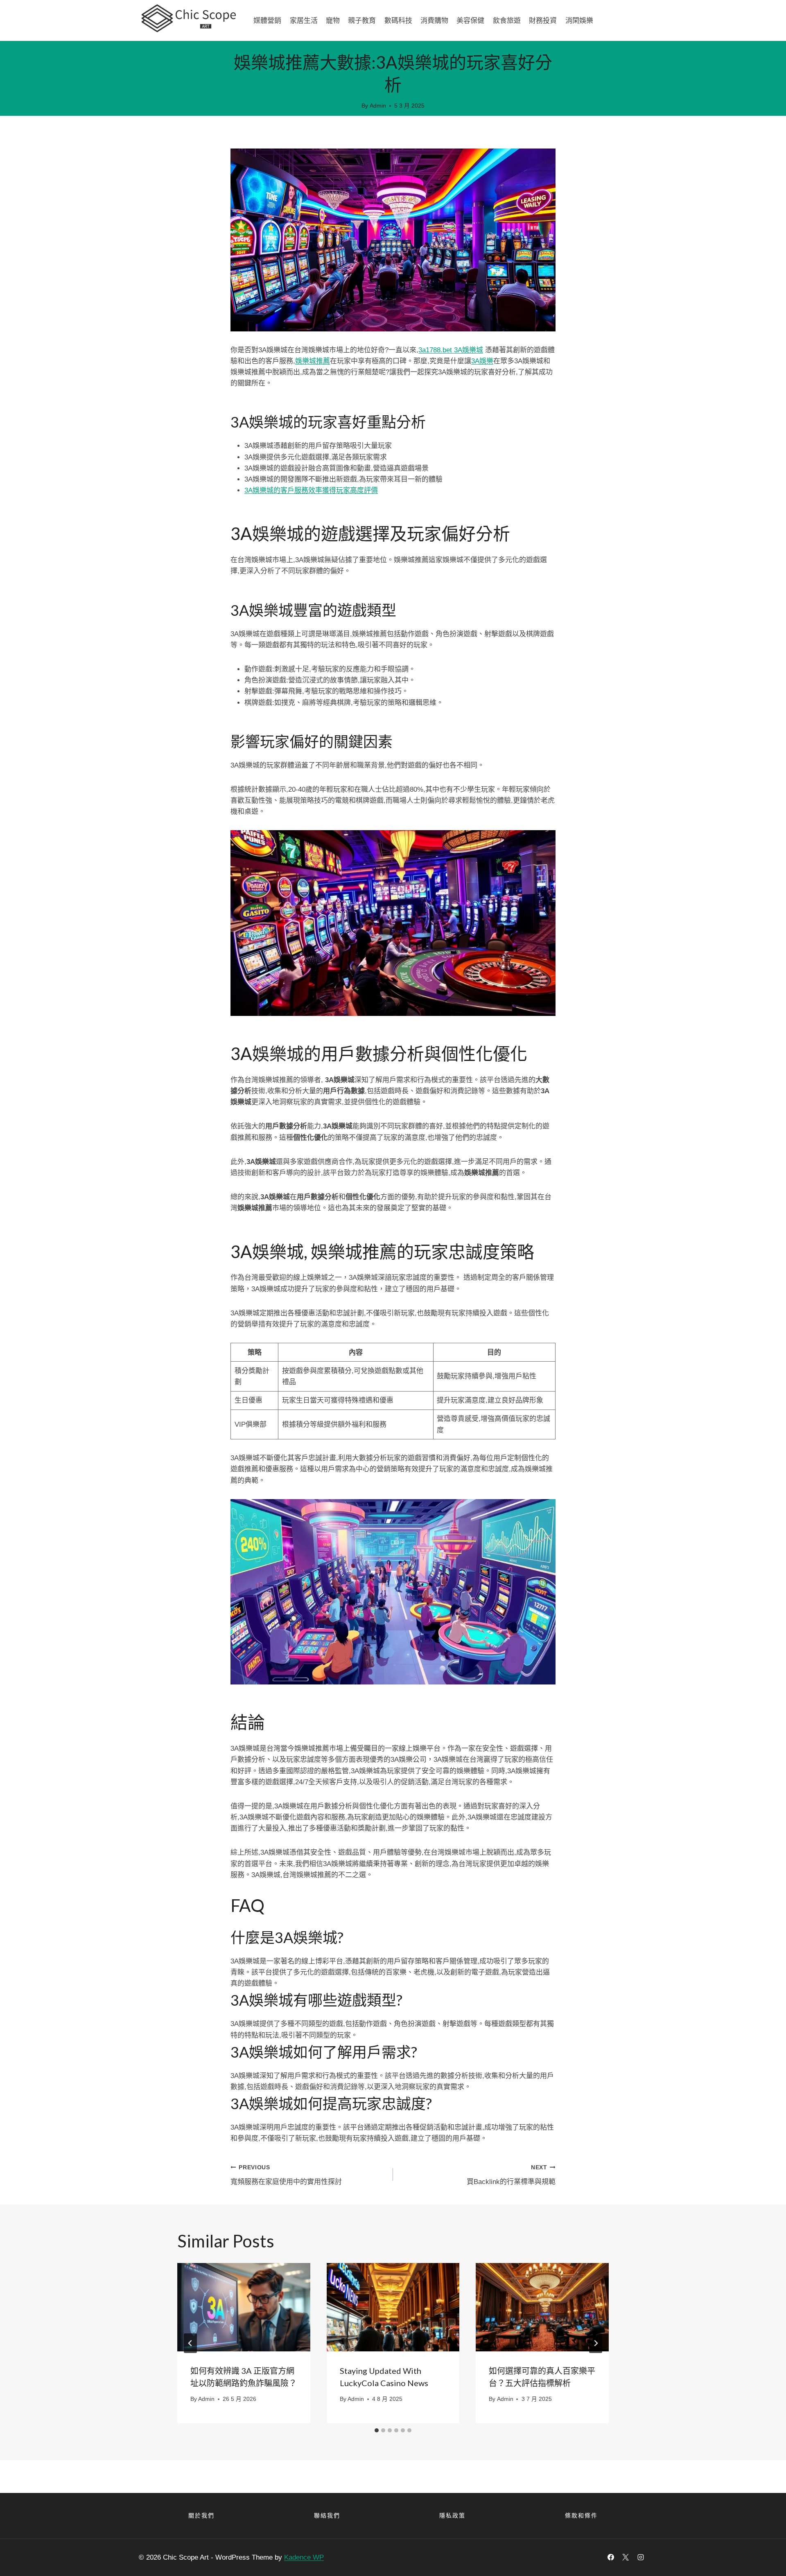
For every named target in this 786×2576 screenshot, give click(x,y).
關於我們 (201, 2515)
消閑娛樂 (579, 20)
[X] (626, 2557)
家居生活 (304, 20)
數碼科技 (398, 20)
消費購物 (434, 20)
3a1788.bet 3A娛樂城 (451, 350)
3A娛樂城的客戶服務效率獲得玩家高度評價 (311, 490)
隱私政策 (452, 2515)
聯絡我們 (327, 2515)
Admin (378, 106)
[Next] (596, 2343)
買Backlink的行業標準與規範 (511, 2175)
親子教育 (362, 20)
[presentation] (244, 2307)
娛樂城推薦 (313, 361)
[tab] (377, 2430)
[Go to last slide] (190, 2343)
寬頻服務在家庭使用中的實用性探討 (286, 2175)
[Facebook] (611, 2557)
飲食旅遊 (507, 20)
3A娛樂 (482, 361)
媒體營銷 (267, 20)
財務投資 (543, 20)
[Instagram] (641, 2557)
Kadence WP (304, 2557)
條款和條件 (581, 2515)
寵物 (333, 20)
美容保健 (470, 20)
